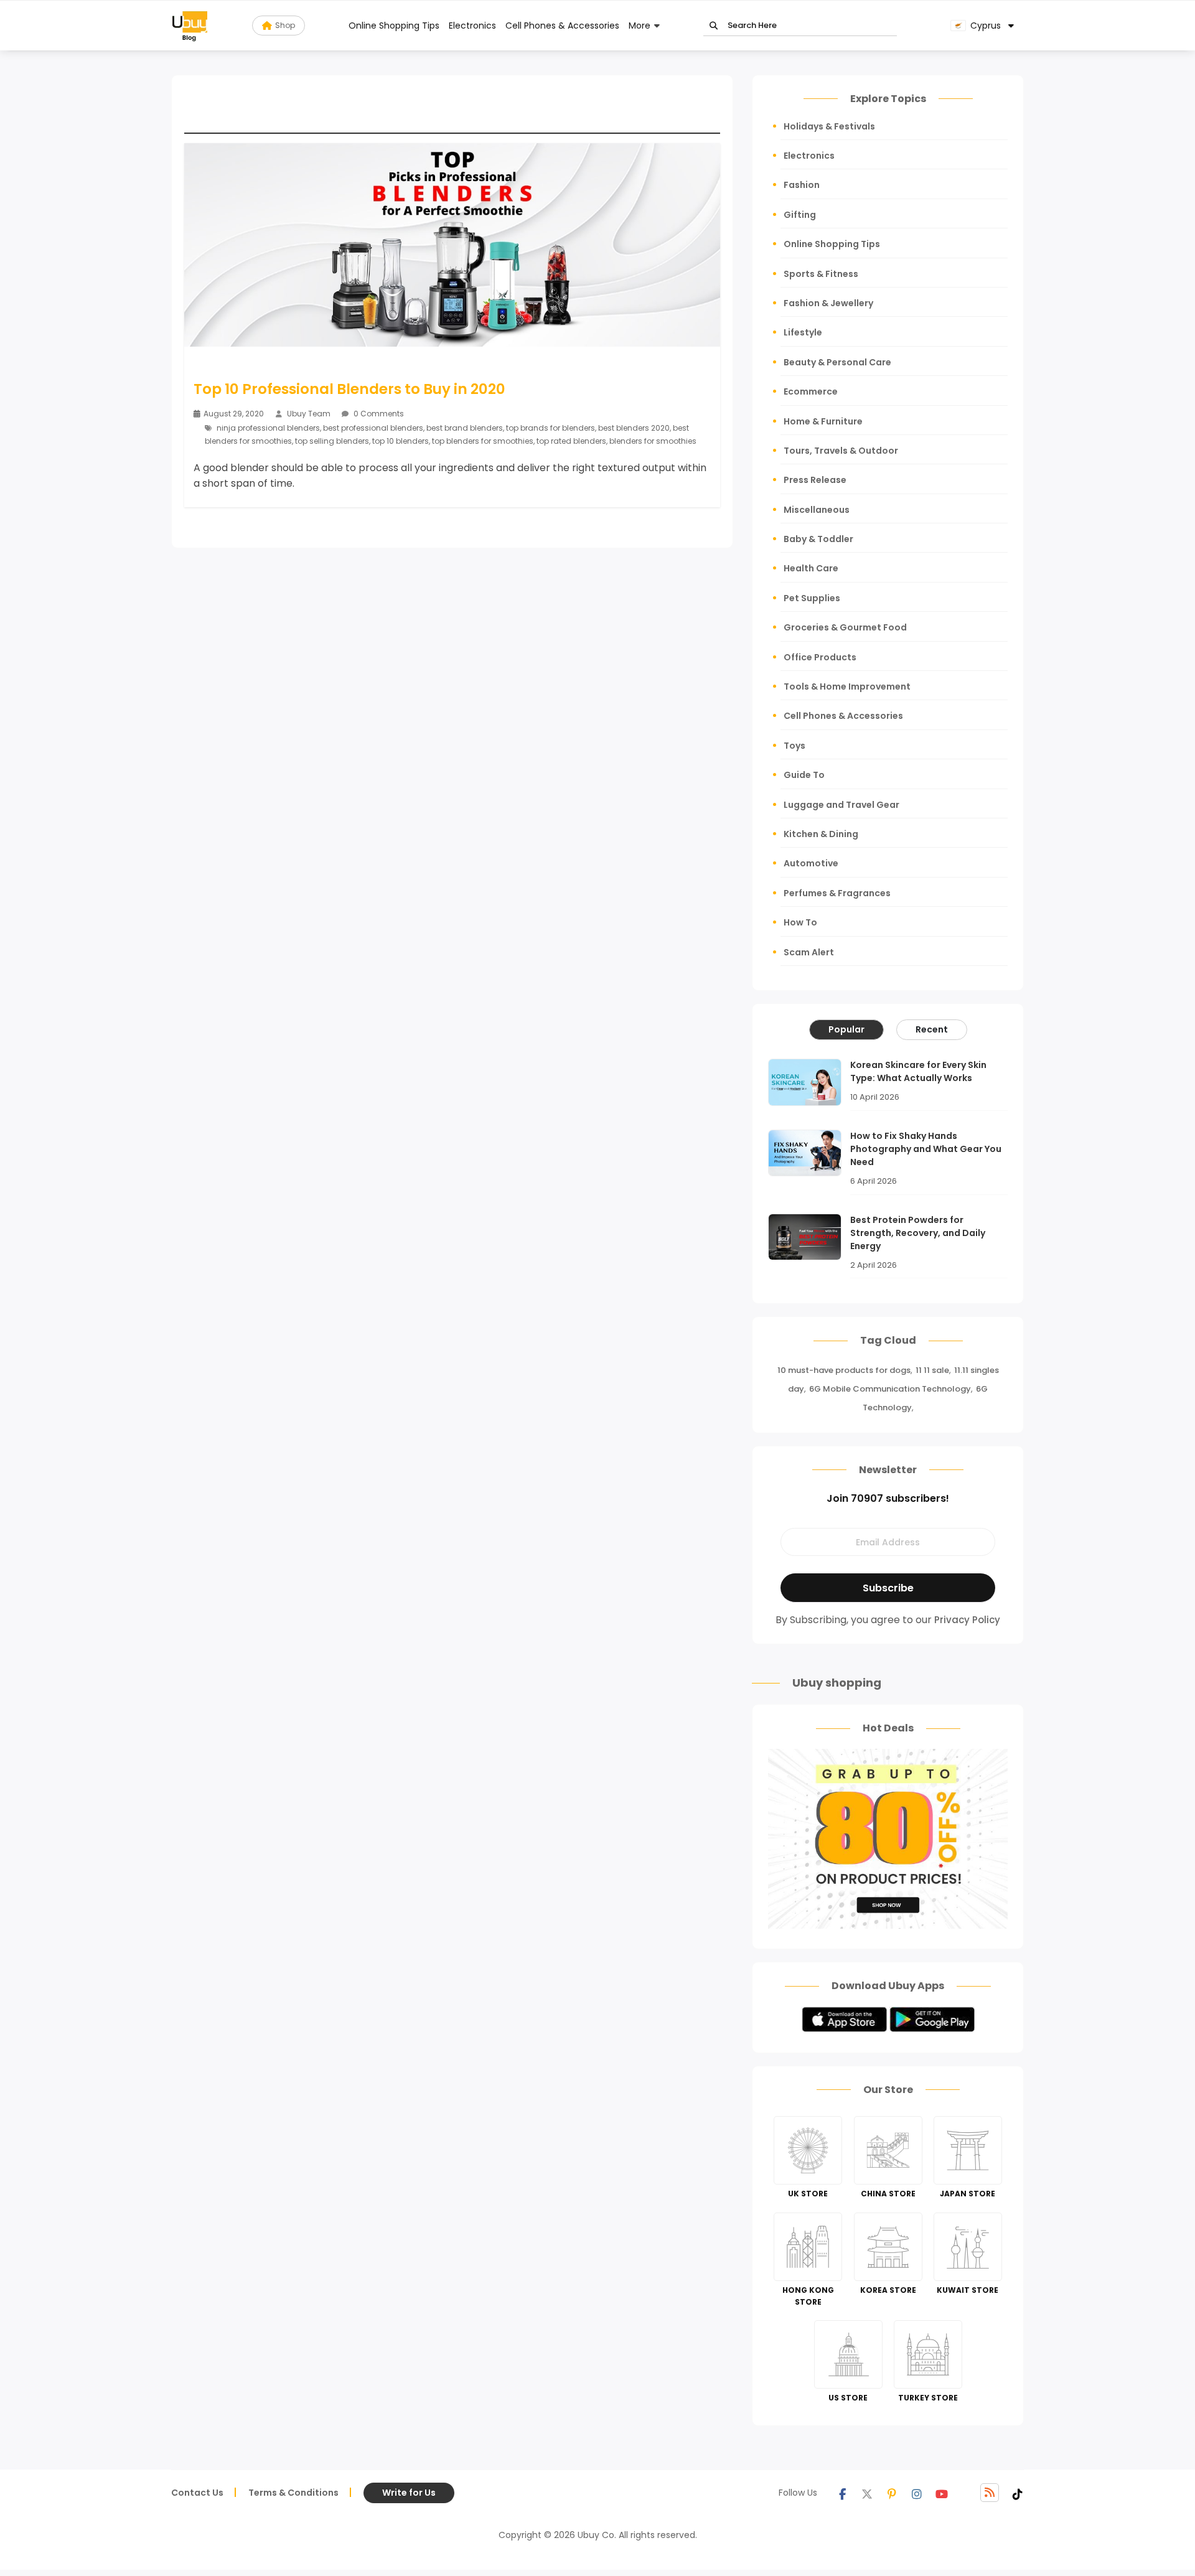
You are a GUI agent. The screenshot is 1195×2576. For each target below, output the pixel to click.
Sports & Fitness (821, 274)
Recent (932, 1029)
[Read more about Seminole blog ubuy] (190, 26)
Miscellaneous (817, 510)
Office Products (820, 657)
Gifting (800, 215)
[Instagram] (917, 2493)
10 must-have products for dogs (844, 1370)
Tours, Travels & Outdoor (841, 451)
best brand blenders (465, 428)
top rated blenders (571, 441)
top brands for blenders (551, 428)
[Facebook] (842, 2493)
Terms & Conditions (293, 2493)
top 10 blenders (401, 441)
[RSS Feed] (990, 2493)
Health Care (811, 568)
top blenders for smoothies (483, 441)
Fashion (802, 185)
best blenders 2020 (634, 428)
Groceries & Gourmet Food (845, 627)
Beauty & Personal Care (837, 362)
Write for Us (409, 2493)
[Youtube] (942, 2493)
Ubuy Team (309, 414)
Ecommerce (811, 391)
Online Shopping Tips (394, 26)
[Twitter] (867, 2493)
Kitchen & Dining (821, 834)
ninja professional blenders (268, 428)
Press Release (815, 480)
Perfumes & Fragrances (837, 893)
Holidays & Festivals (829, 126)
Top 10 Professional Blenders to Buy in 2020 (349, 389)
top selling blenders (332, 441)
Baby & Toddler (818, 539)
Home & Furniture (823, 421)
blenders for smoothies (653, 441)
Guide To (804, 775)
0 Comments (378, 414)
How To (800, 922)
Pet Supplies (812, 598)
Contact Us (197, 2493)
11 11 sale (932, 1370)
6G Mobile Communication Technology (890, 1389)
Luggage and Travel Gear (841, 805)
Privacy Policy (967, 1620)
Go (714, 26)
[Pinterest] (892, 2493)
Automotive (811, 863)
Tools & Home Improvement (847, 686)
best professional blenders (373, 428)
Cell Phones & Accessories (562, 26)
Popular (846, 1029)
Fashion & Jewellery (828, 303)
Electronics (472, 26)
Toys (794, 746)
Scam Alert (809, 952)
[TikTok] (1018, 2493)
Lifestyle (803, 332)
